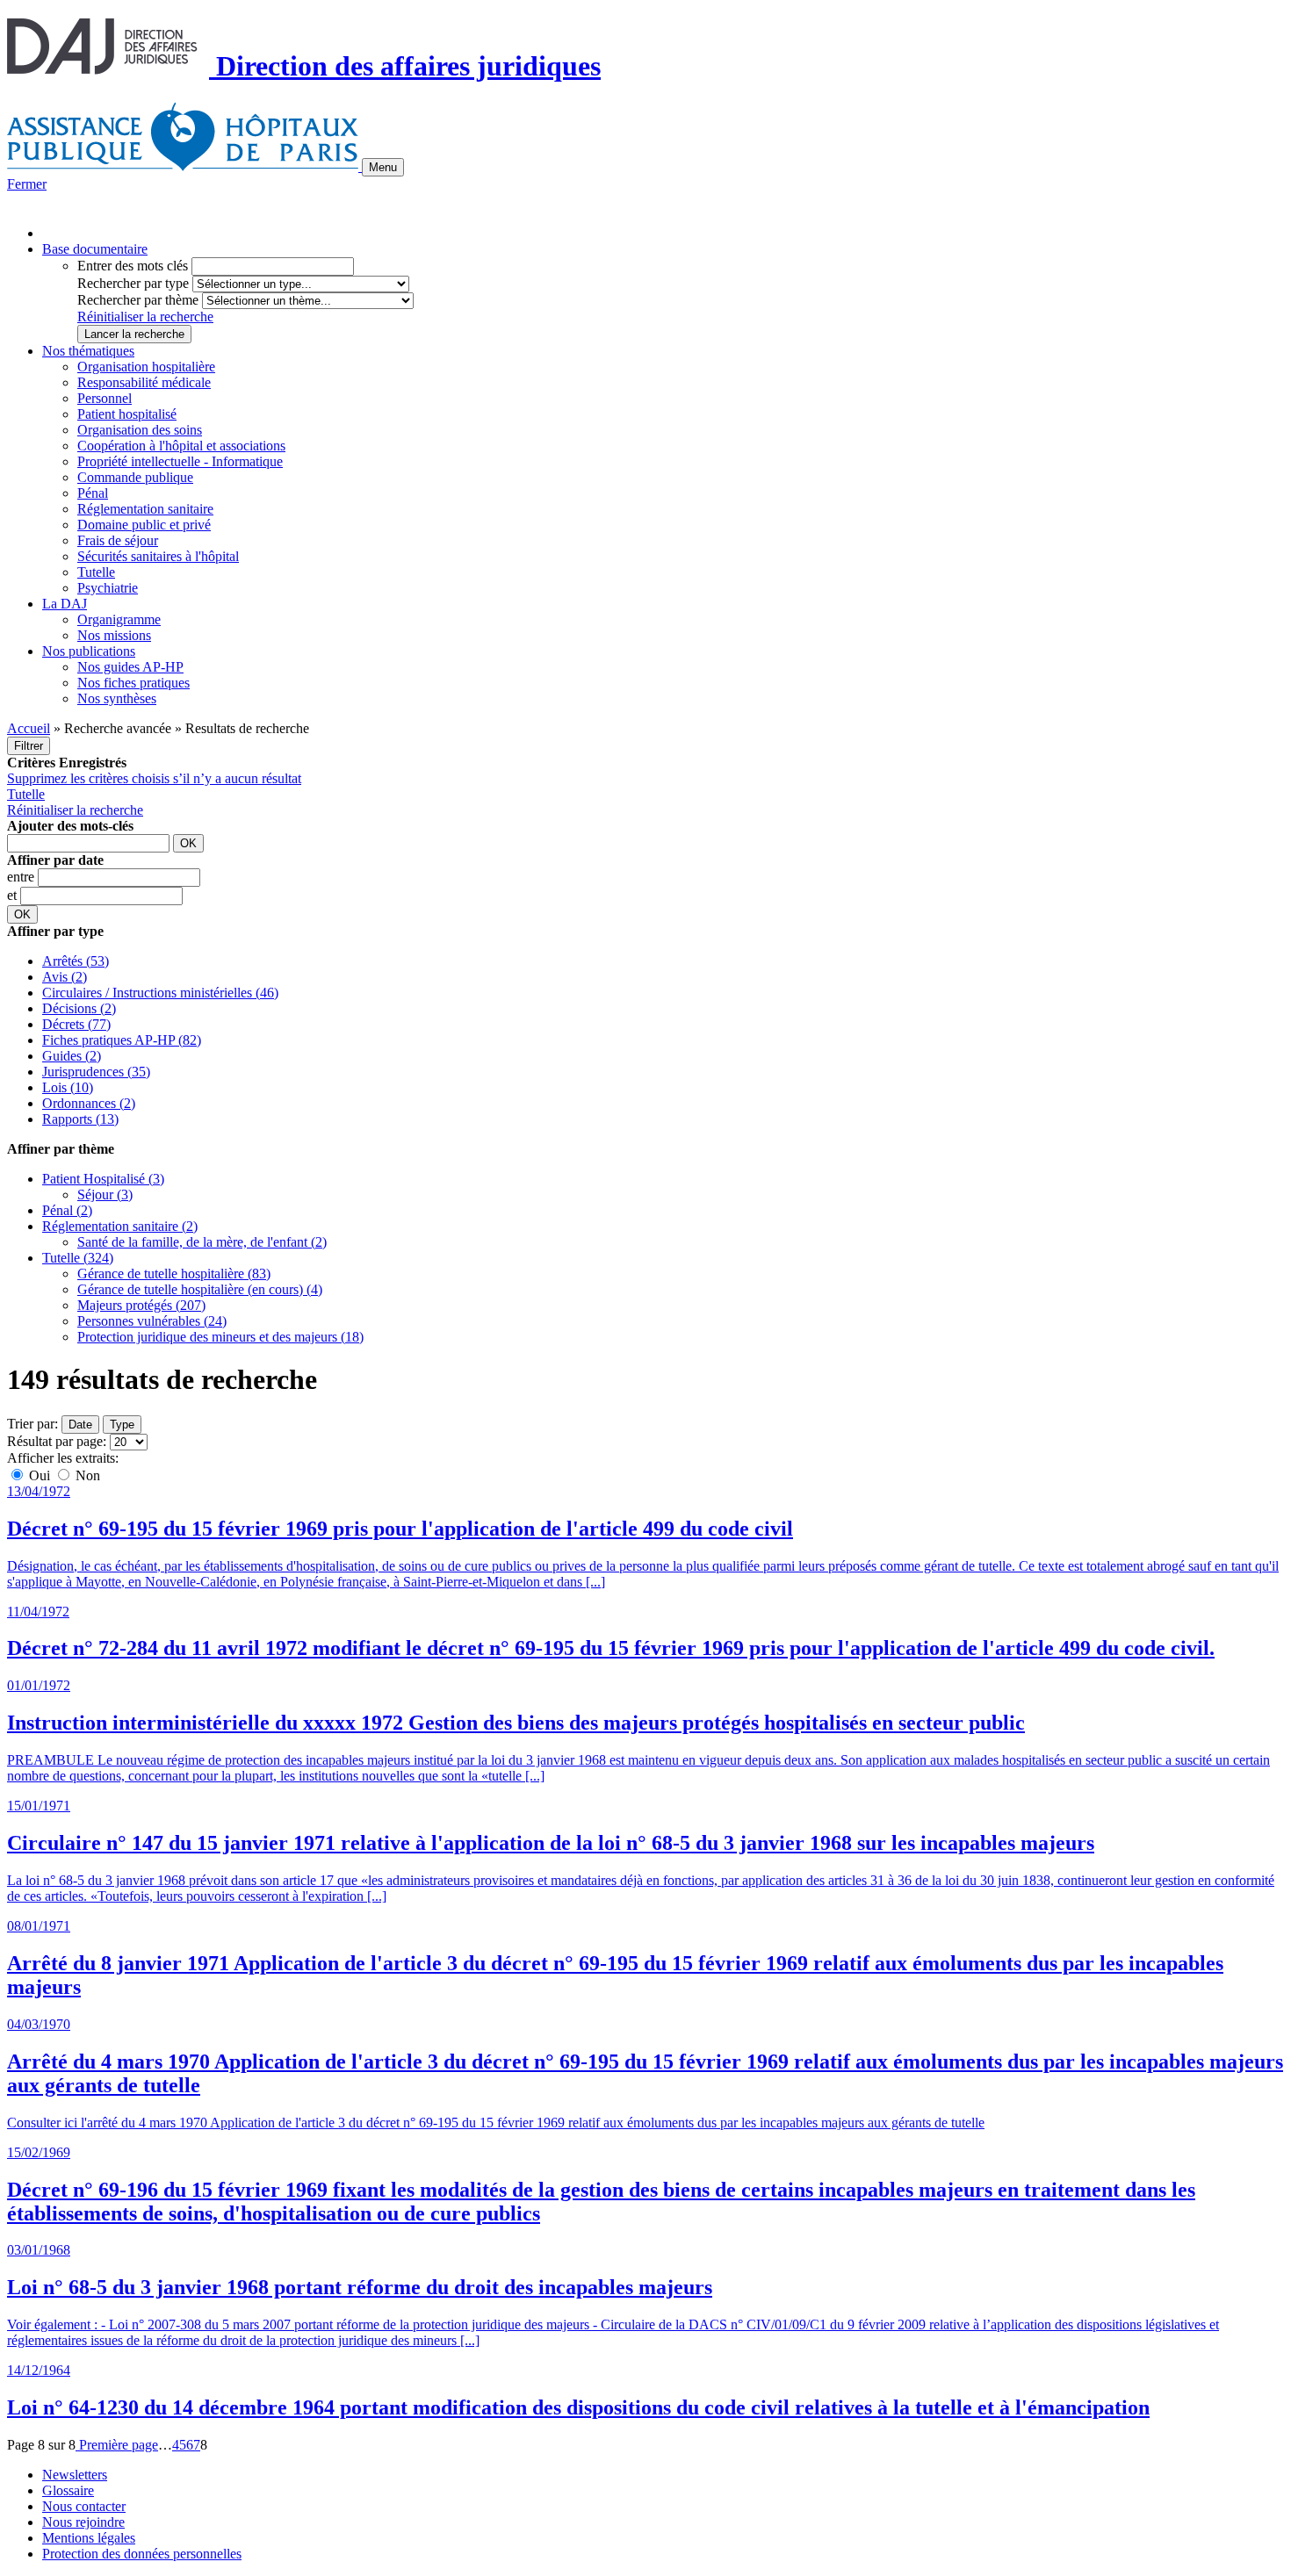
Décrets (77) (76, 1024)
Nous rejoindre (83, 2522)
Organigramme (119, 619)
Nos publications (89, 651)
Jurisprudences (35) (96, 1072)
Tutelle (96, 572)
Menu (383, 167)
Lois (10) (68, 1087)
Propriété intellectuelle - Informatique (180, 461)
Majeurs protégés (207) (141, 1305)
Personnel (105, 398)
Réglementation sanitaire (145, 509)
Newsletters (75, 2475)
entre (22, 877)
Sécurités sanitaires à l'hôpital (158, 556)
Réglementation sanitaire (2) (120, 1226)
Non (86, 1475)
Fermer (27, 184)
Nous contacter (84, 2506)
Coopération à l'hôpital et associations (181, 446)
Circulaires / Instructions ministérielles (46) (160, 993)
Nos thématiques (88, 351)
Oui (40, 1475)
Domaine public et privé (144, 525)
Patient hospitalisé (127, 414)
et (14, 895)
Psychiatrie (108, 588)
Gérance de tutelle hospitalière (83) (174, 1274)
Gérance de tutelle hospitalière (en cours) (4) (200, 1289)
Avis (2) (65, 977)
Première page (117, 2445)
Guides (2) (72, 1056)
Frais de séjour (118, 540)
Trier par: (32, 1424)
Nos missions (114, 635)
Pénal (93, 493)
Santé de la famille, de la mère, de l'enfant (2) (202, 1242)
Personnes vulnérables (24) (152, 1321)
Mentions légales (89, 2538)
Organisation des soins (140, 430)
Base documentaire (95, 249)
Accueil (29, 728)
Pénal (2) (67, 1210)
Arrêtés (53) (76, 961)
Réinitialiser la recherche (145, 317)
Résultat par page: (57, 1441)
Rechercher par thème (138, 300)
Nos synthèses (117, 698)
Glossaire (68, 2490)
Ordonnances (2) (89, 1103)
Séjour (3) (105, 1194)
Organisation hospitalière (146, 367)
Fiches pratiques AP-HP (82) (122, 1040)
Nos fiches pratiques (133, 683)
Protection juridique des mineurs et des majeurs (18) (220, 1337)
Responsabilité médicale (144, 382)
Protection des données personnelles (142, 2554)
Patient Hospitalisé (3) (103, 1179)
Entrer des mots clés (133, 266)
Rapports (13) (80, 1119)
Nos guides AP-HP (130, 667)
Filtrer (29, 746)
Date (80, 1425)
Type (122, 1425)
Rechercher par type (133, 283)
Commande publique (135, 477)
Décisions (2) (79, 1008)
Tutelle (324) (78, 1258)
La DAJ (65, 604)
